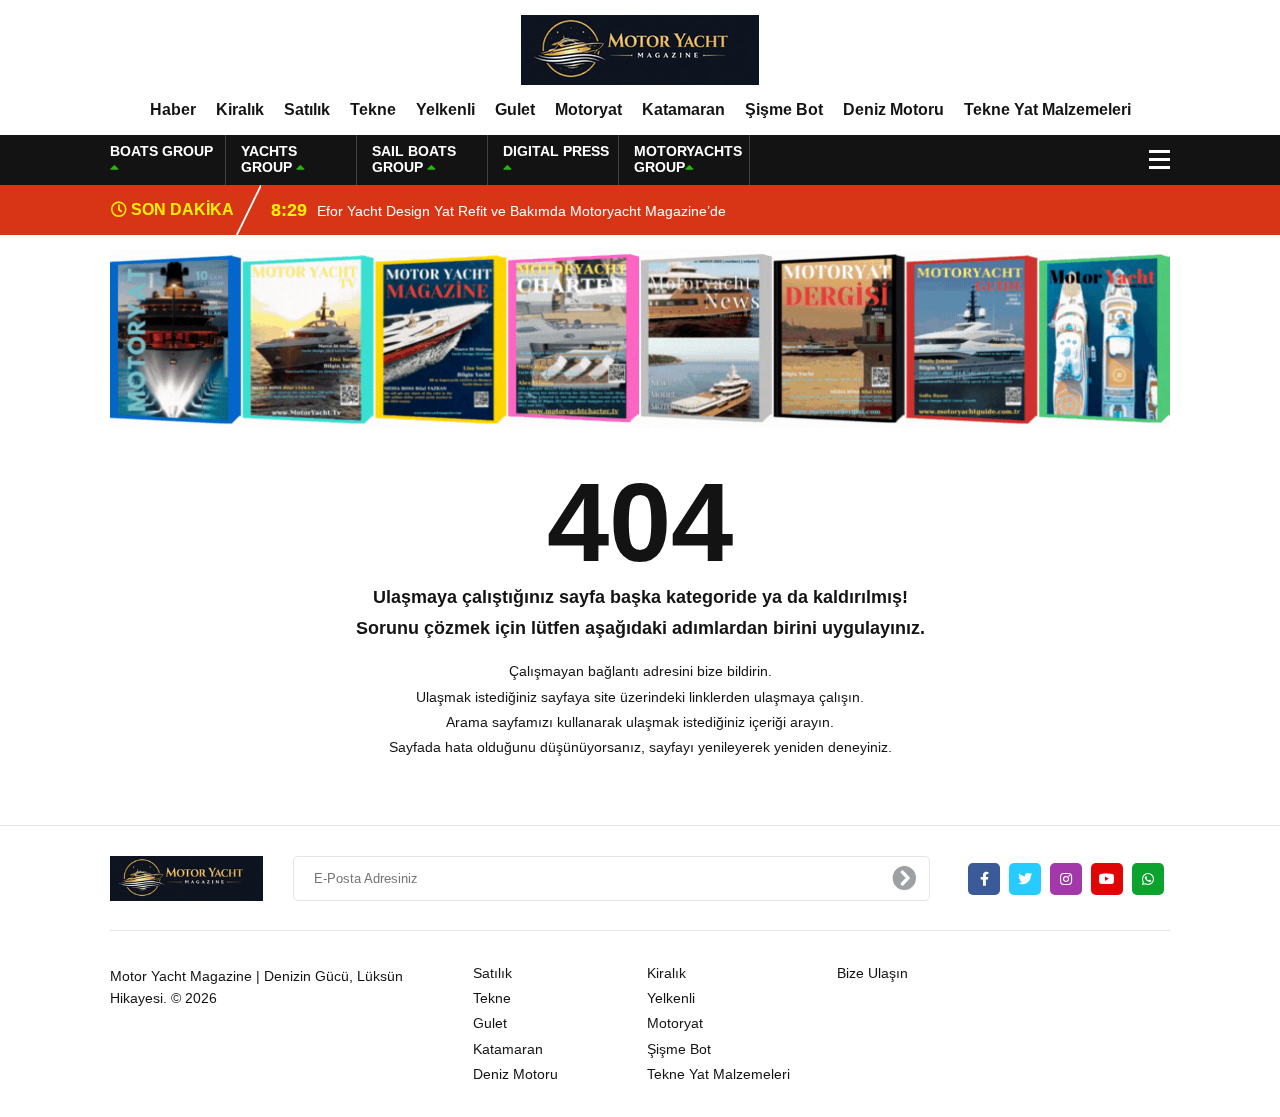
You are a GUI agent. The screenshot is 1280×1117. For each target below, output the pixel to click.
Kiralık (240, 109)
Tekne (373, 109)
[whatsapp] (1148, 879)
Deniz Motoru (893, 109)
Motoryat (588, 109)
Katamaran (683, 109)
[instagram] (1066, 879)
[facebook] (984, 879)
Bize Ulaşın (872, 973)
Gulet (515, 109)
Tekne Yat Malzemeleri (1047, 109)
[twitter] (1025, 879)
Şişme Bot (784, 109)
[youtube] (1107, 879)
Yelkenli (445, 109)
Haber (173, 109)
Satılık (307, 109)
